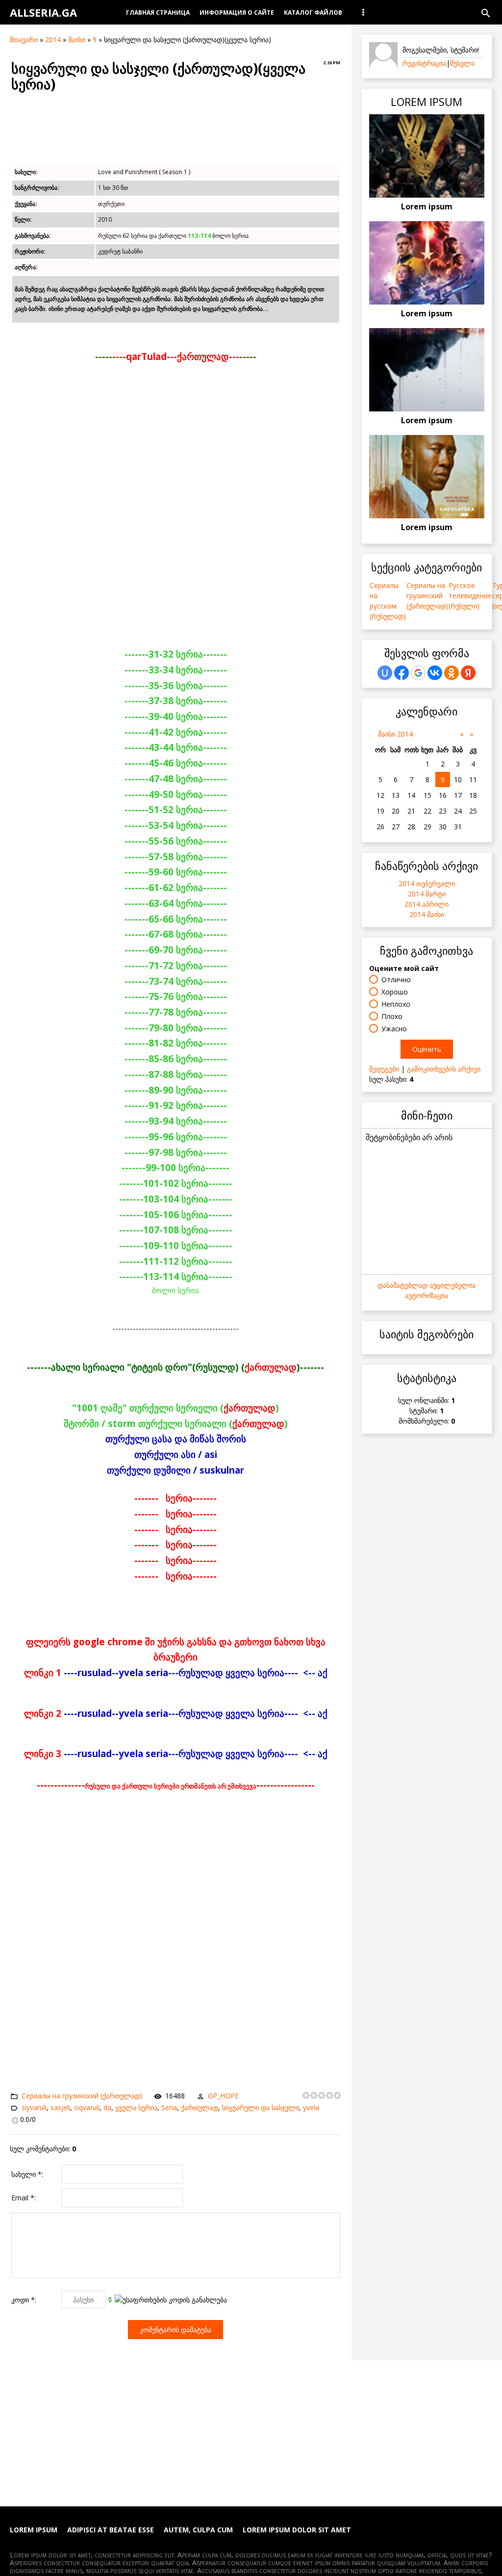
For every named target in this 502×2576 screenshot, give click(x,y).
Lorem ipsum (427, 206)
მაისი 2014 (395, 734)
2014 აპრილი (427, 904)
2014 (53, 39)
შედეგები (384, 1069)
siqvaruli (87, 2107)
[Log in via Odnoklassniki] (452, 673)
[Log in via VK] (435, 673)
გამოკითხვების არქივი (444, 1069)
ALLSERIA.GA (43, 12)
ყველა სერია (136, 2107)
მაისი (77, 39)
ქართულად (200, 2107)
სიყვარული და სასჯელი (261, 2107)
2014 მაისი (427, 914)
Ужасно (394, 1029)
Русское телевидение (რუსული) (470, 596)
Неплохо (396, 1004)
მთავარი (24, 39)
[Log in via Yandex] (468, 673)
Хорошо (395, 992)
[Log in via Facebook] (402, 673)
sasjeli (60, 2107)
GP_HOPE (223, 2096)
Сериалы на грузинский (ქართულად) (82, 2096)
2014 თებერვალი (427, 883)
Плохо (392, 1016)
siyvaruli (34, 2107)
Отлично (396, 980)
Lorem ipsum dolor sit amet (297, 2530)
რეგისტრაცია (424, 63)
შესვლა (462, 63)
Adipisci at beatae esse (111, 2530)
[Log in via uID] (385, 673)
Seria (169, 2107)
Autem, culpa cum (198, 2530)
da (107, 2107)
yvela (311, 2107)
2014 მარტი (427, 894)
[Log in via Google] (418, 673)
